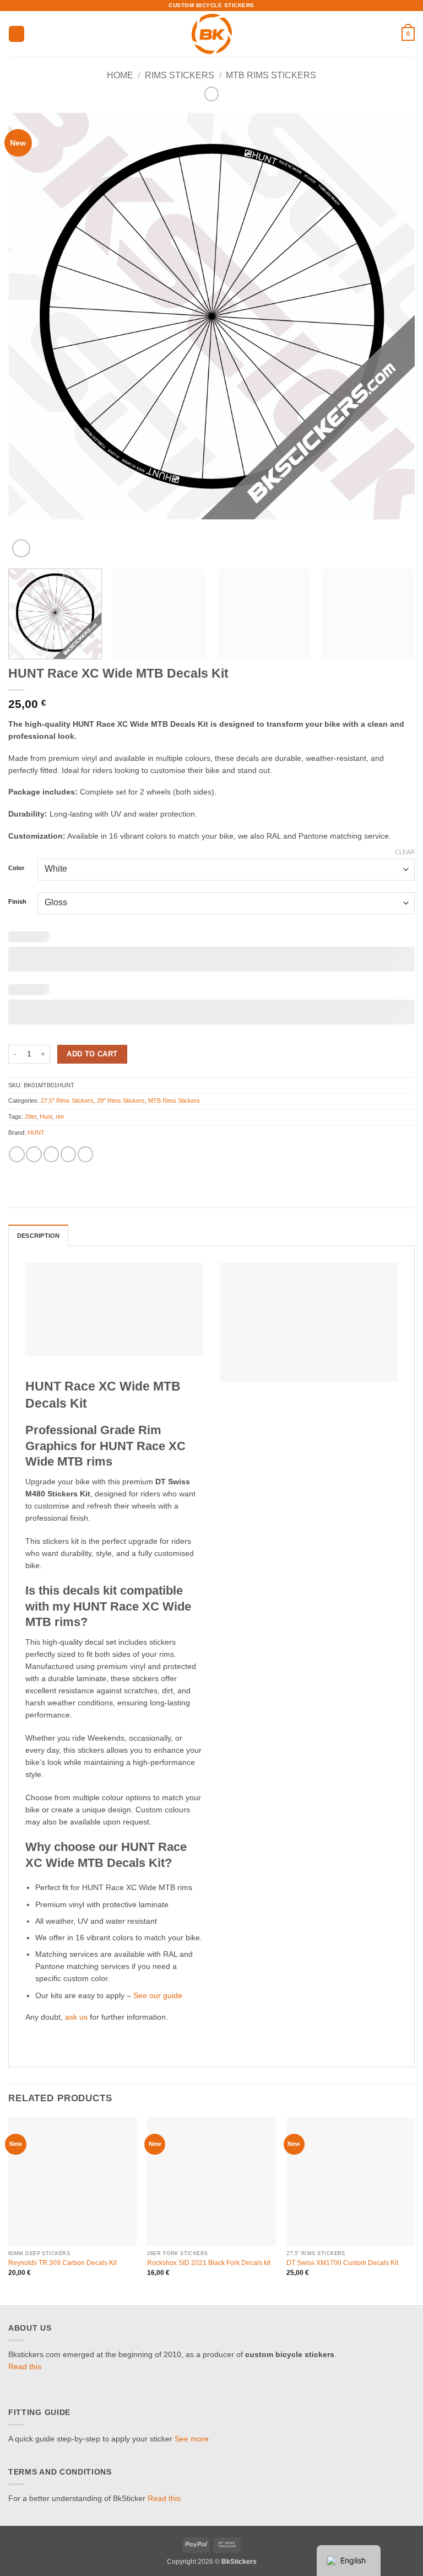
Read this (25, 2367)
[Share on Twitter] (68, 1154)
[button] (17, 34)
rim (60, 1117)
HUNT (36, 1133)
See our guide (158, 1996)
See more (192, 2439)
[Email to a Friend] (85, 1154)
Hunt (46, 1117)
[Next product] (212, 94)
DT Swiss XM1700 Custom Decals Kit (342, 2263)
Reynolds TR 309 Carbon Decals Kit (63, 2263)
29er (31, 1117)
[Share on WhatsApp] (17, 1154)
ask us (76, 2017)
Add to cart (92, 1054)
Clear (405, 852)
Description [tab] (38, 1236)
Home (120, 75)
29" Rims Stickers (121, 1101)
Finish (17, 902)
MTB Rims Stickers (271, 75)
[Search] (390, 34)
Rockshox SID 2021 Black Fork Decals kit (209, 2263)
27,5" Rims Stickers (67, 1101)
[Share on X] (51, 1154)
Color (16, 868)
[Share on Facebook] (34, 1154)
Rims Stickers (180, 75)
